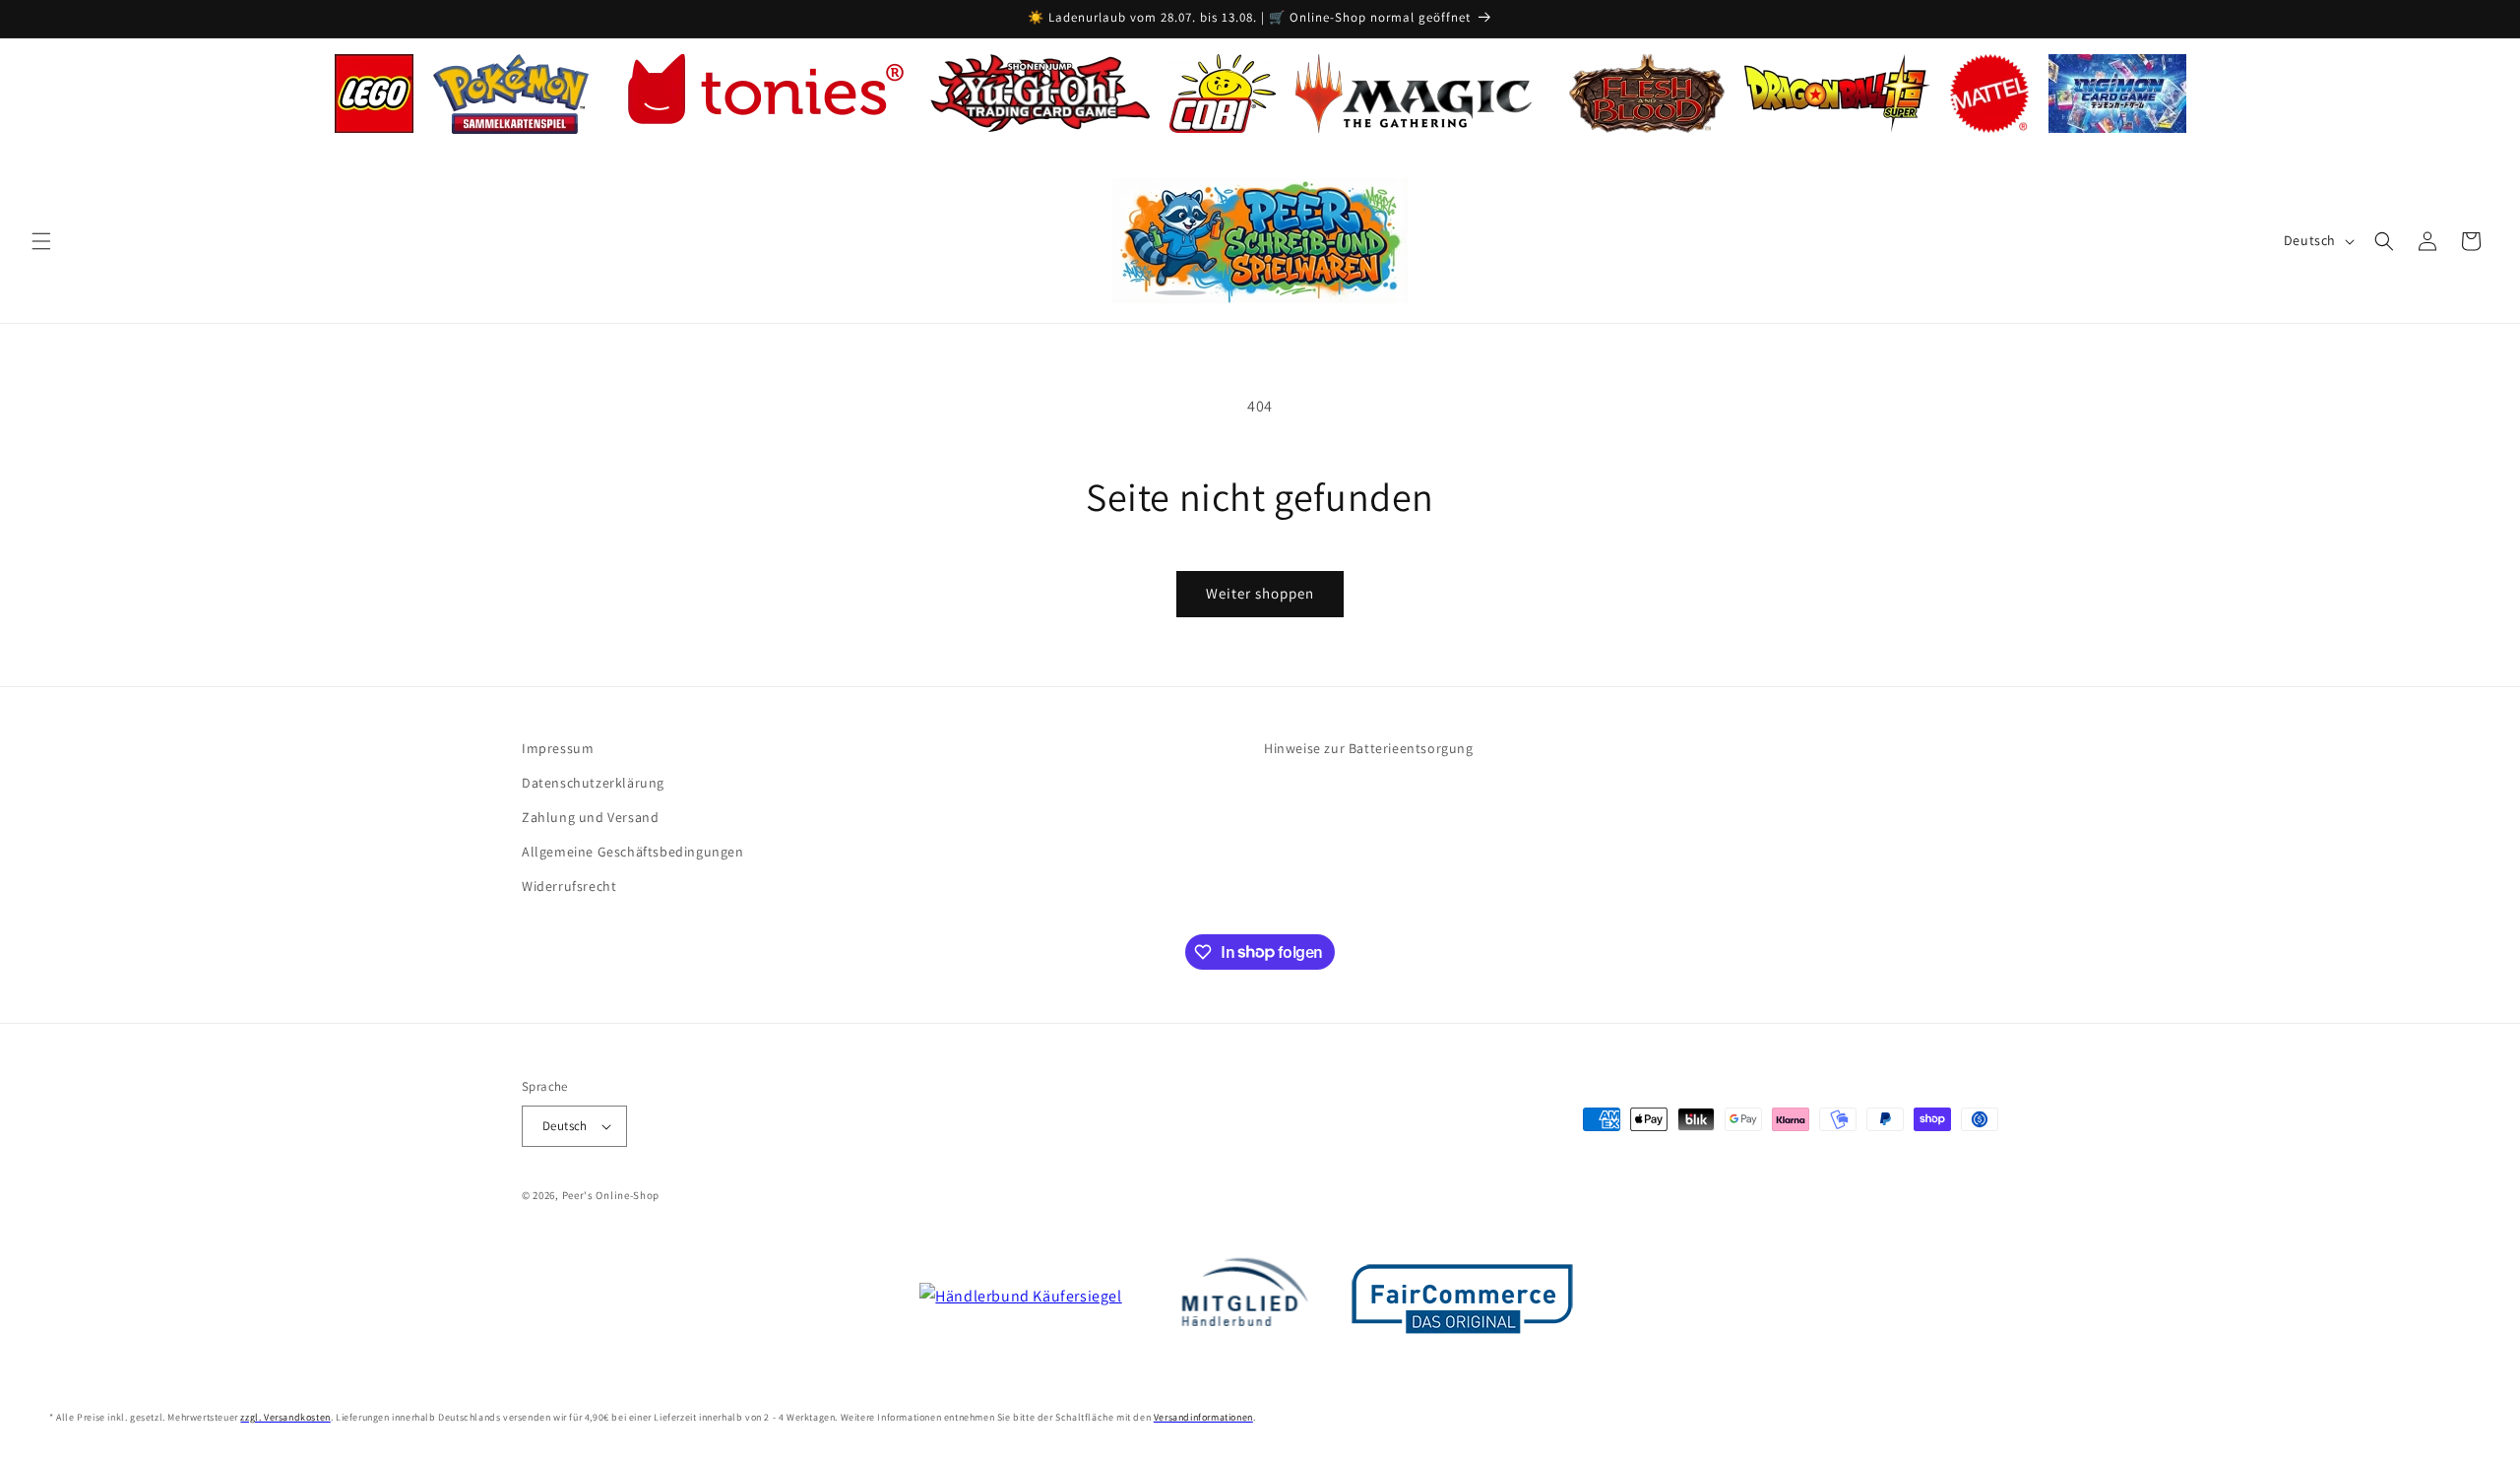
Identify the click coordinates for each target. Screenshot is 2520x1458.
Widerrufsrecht (569, 886)
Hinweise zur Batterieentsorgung (1369, 748)
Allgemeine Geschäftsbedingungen (633, 852)
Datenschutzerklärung (593, 783)
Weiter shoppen (1260, 593)
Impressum (558, 748)
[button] (41, 241)
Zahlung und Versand (590, 817)
